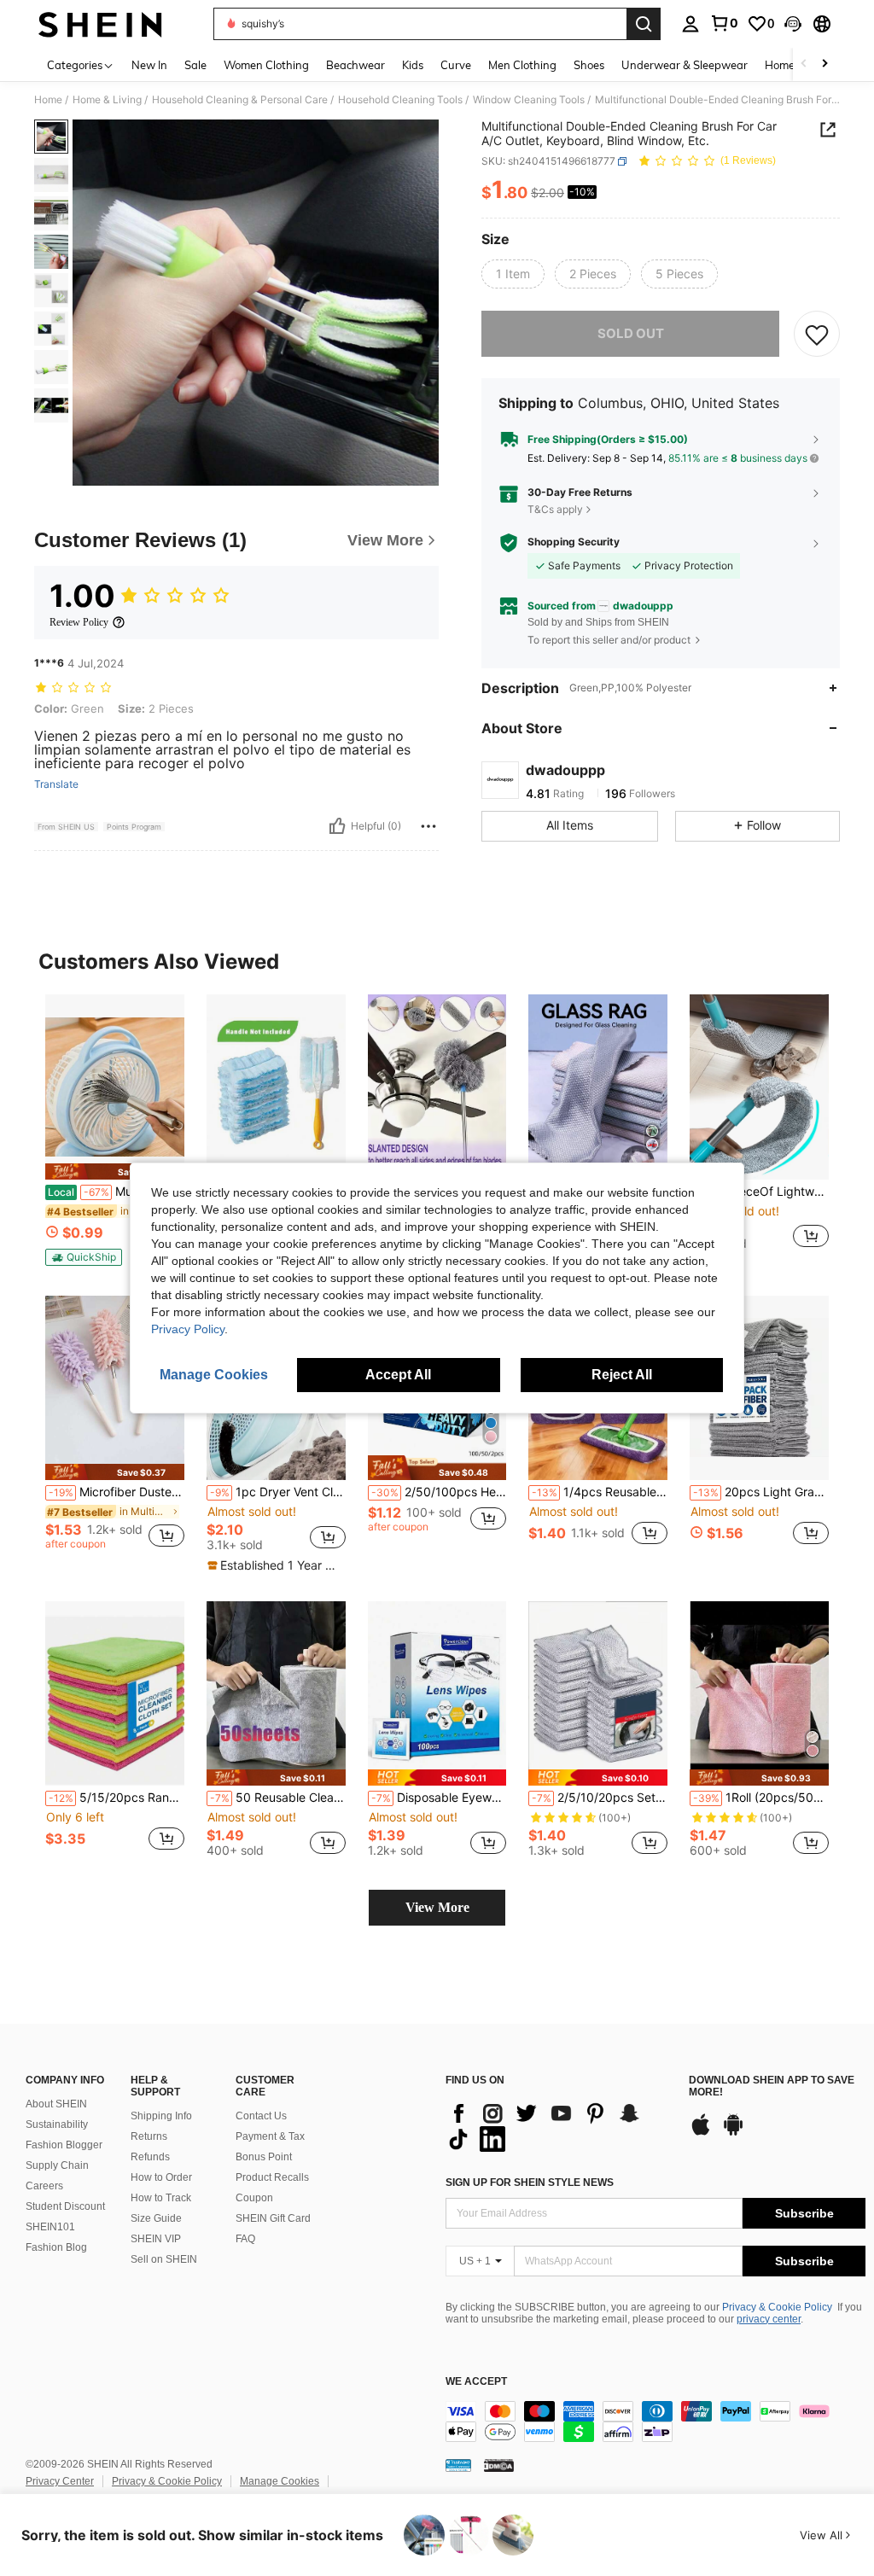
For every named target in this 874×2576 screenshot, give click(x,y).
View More (437, 1907)
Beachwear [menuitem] (355, 65)
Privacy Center (60, 2481)
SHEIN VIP (156, 2239)
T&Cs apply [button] (555, 509)
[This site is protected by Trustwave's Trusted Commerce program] (458, 2465)
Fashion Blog (56, 2247)
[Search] (644, 24)
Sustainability (57, 2124)
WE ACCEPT (476, 2382)
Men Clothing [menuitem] (522, 65)
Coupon (254, 2198)
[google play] (733, 2133)
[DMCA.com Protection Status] (499, 2465)
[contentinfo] (655, 2422)
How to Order (161, 2177)
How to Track (161, 2198)
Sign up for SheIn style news (530, 2183)
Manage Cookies (280, 2481)
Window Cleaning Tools (529, 100)
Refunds (150, 2157)
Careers (44, 2186)
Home (48, 100)
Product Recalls (272, 2177)
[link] (724, 23)
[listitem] (115, 1130)
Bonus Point (264, 2157)
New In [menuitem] (149, 65)
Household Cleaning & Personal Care (240, 100)
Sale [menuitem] (195, 65)
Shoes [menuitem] (589, 65)
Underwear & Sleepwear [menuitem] (685, 65)
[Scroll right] (824, 64)
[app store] (701, 2133)
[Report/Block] (428, 826)
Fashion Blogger (64, 2145)
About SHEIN (56, 2104)
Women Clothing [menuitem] (266, 65)
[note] (115, 1171)
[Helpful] (337, 826)
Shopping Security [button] (574, 542)
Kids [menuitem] (413, 65)
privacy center (769, 2319)
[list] (559, 2126)
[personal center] (690, 24)
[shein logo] (100, 24)
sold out (631, 333)
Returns (149, 2136)
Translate (56, 784)
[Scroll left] (804, 64)
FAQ (245, 2239)
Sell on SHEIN (164, 2259)
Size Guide (156, 2218)
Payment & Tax (270, 2136)
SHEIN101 (50, 2227)
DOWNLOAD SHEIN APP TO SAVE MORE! (772, 2086)
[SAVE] (817, 334)
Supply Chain (57, 2165)
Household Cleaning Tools (400, 100)
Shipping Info (161, 2116)
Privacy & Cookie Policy (777, 2307)
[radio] (513, 274)
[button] (793, 24)
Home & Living (107, 100)
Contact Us (261, 2116)
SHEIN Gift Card (273, 2218)
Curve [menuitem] (456, 65)
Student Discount (65, 2206)
